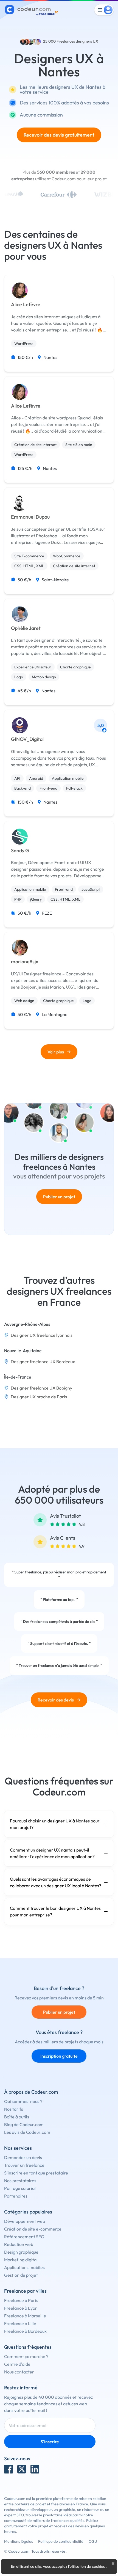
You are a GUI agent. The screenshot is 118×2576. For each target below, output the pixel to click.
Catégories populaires (28, 2212)
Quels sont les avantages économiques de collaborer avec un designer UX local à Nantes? (56, 1882)
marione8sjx (25, 962)
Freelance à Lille (20, 2323)
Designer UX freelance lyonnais (42, 1335)
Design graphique (21, 2252)
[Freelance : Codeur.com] (32, 10)
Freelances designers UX (77, 41)
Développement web (25, 2221)
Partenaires (16, 2196)
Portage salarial (20, 2188)
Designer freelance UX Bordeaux (43, 1362)
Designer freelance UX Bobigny (41, 1388)
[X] (22, 2469)
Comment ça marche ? (26, 2356)
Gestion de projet (21, 2275)
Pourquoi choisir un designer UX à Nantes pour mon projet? (55, 1824)
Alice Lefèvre (26, 305)
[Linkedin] (35, 2469)
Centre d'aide (17, 2364)
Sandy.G (20, 851)
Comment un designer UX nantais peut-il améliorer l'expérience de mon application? (52, 1853)
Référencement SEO (24, 2237)
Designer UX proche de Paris (39, 1397)
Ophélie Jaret (26, 628)
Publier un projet (59, 1197)
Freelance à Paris (21, 2300)
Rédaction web (19, 2244)
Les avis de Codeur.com (27, 2132)
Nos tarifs (14, 2109)
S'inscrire (50, 2442)
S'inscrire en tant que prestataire (36, 2173)
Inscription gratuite (59, 2056)
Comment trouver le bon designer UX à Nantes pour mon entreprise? (55, 1911)
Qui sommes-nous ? (23, 2101)
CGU (93, 2541)
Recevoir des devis (56, 1700)
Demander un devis (23, 2157)
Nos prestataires (20, 2181)
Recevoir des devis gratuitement (59, 135)
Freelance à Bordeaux (25, 2331)
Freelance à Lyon (21, 2308)
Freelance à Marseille (25, 2316)
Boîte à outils (17, 2117)
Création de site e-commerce (33, 2229)
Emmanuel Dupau (30, 517)
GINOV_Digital (27, 739)
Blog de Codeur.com (24, 2124)
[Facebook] (9, 2469)
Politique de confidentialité (61, 2541)
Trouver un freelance (24, 2165)
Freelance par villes (25, 2291)
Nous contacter (19, 2372)
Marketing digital (21, 2260)
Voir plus (56, 1052)
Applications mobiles (24, 2267)
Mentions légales (19, 2541)
